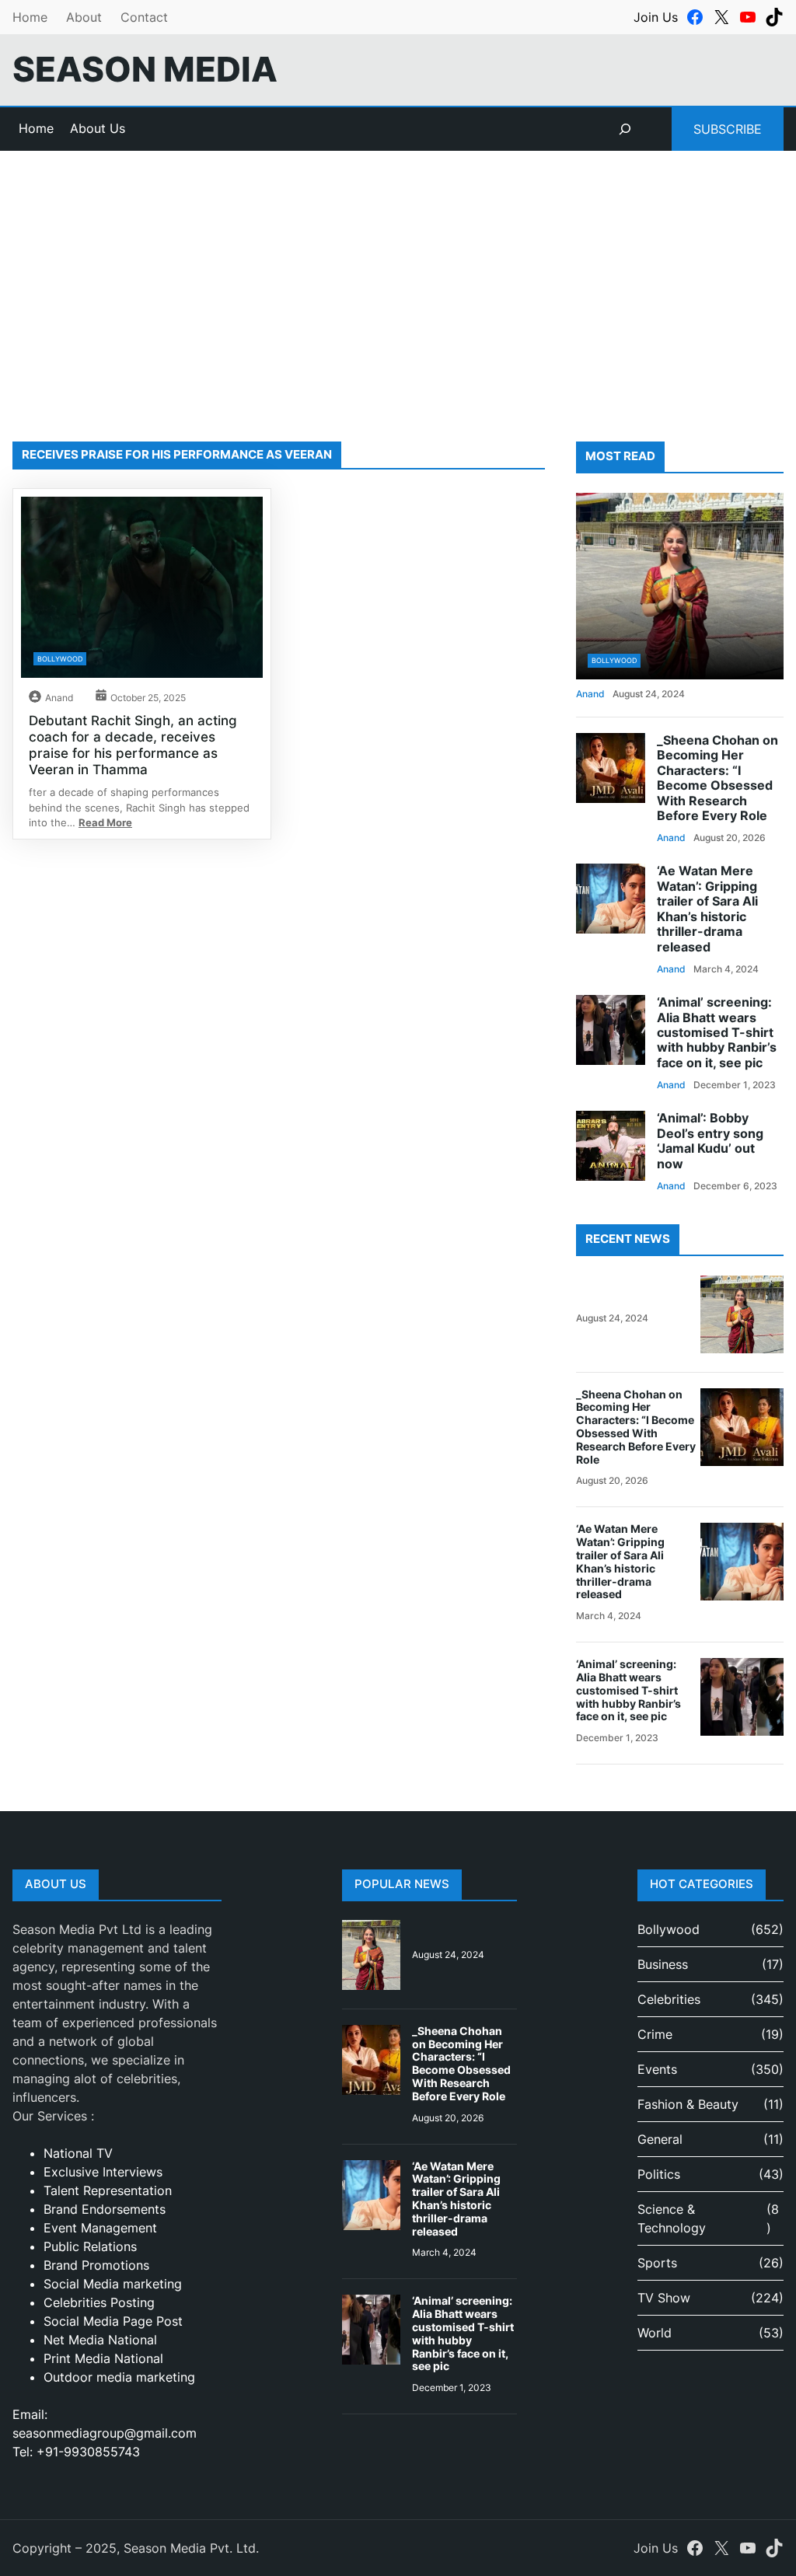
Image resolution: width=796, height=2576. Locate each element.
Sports (657, 2263)
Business (663, 1964)
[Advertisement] (398, 278)
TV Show (664, 2298)
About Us (98, 128)
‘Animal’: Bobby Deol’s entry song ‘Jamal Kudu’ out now (710, 1141)
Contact (144, 17)
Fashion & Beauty (688, 2104)
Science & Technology (672, 2218)
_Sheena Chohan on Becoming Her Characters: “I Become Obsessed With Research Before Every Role (717, 778)
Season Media (145, 70)
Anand (59, 698)
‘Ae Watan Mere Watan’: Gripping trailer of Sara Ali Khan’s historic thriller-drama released (707, 909)
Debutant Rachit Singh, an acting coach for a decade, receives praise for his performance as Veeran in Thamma (133, 744)
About (84, 17)
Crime (655, 2034)
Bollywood (60, 659)
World (655, 2333)
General (660, 2139)
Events (657, 2069)
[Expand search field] (625, 129)
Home (30, 17)
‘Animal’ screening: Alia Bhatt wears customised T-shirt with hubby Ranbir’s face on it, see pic (717, 1033)
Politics (659, 2174)
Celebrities (669, 1999)
